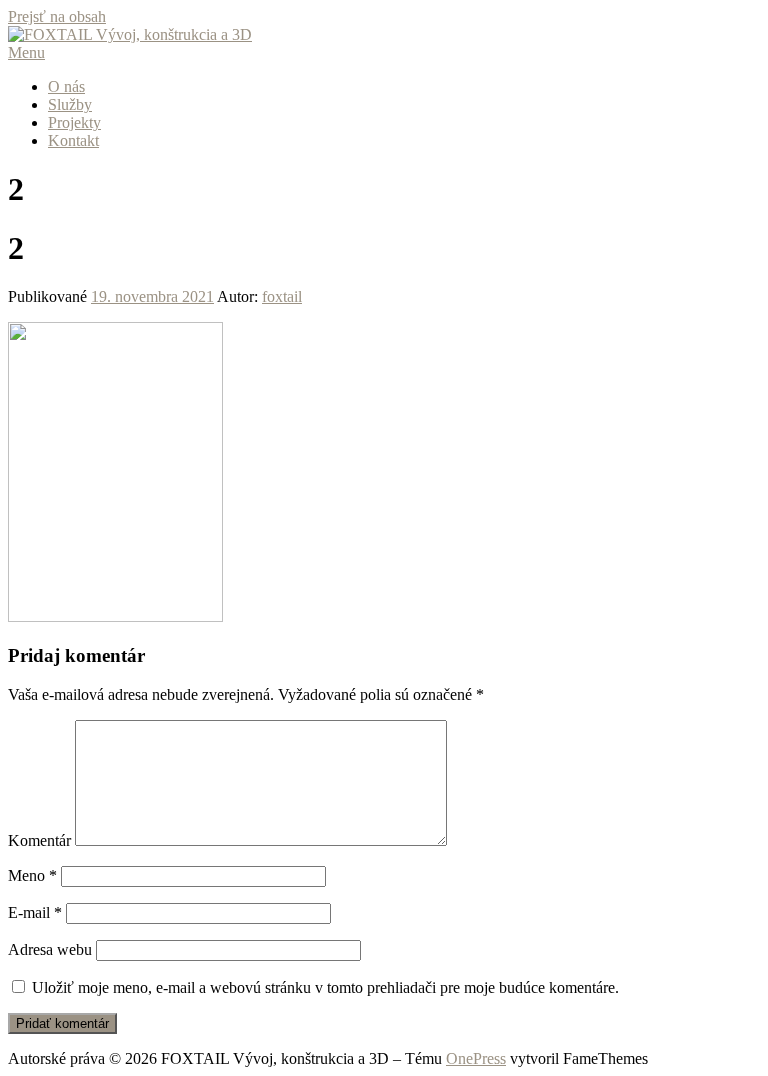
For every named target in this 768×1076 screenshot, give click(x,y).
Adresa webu (50, 949)
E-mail (35, 912)
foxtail (282, 296)
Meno (32, 875)
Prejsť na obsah (57, 16)
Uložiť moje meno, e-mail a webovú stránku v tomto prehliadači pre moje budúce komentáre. (325, 987)
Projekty (74, 122)
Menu (26, 52)
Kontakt (73, 140)
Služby (70, 104)
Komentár (39, 840)
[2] (115, 616)
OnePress (476, 1058)
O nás (66, 86)
